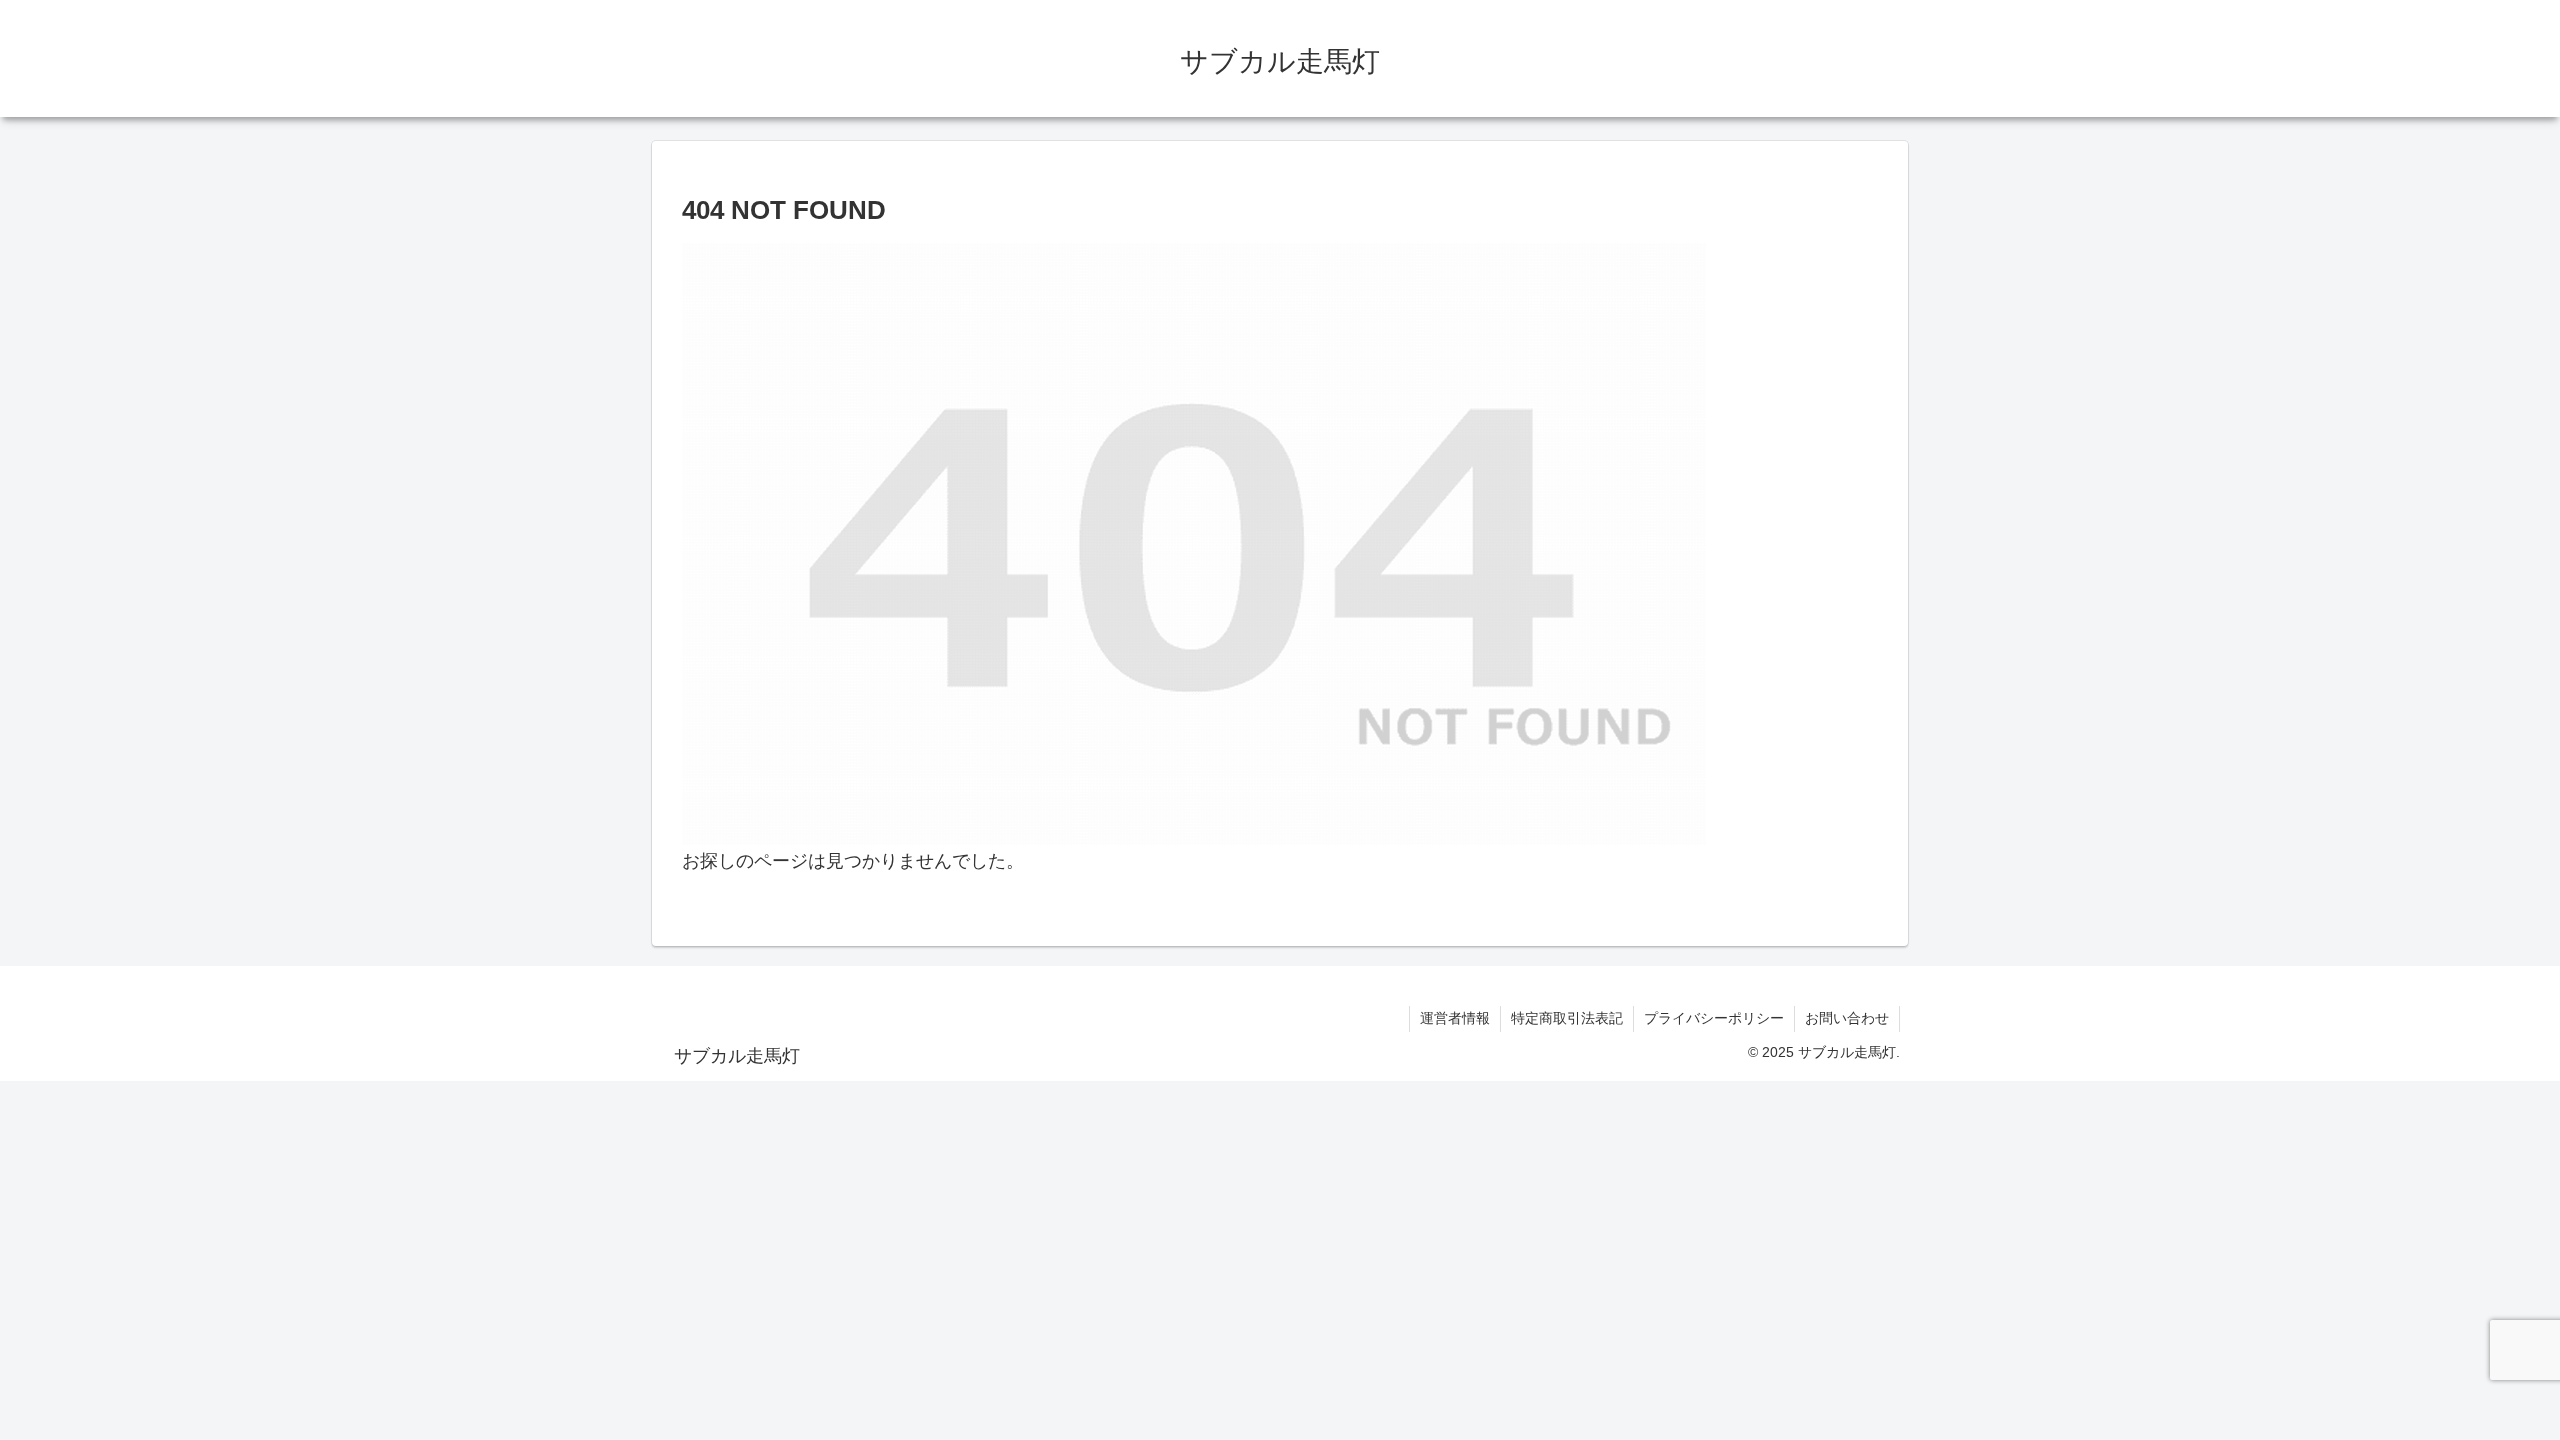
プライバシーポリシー (1714, 1018)
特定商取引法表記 (1567, 1018)
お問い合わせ (1847, 1018)
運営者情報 (1455, 1018)
